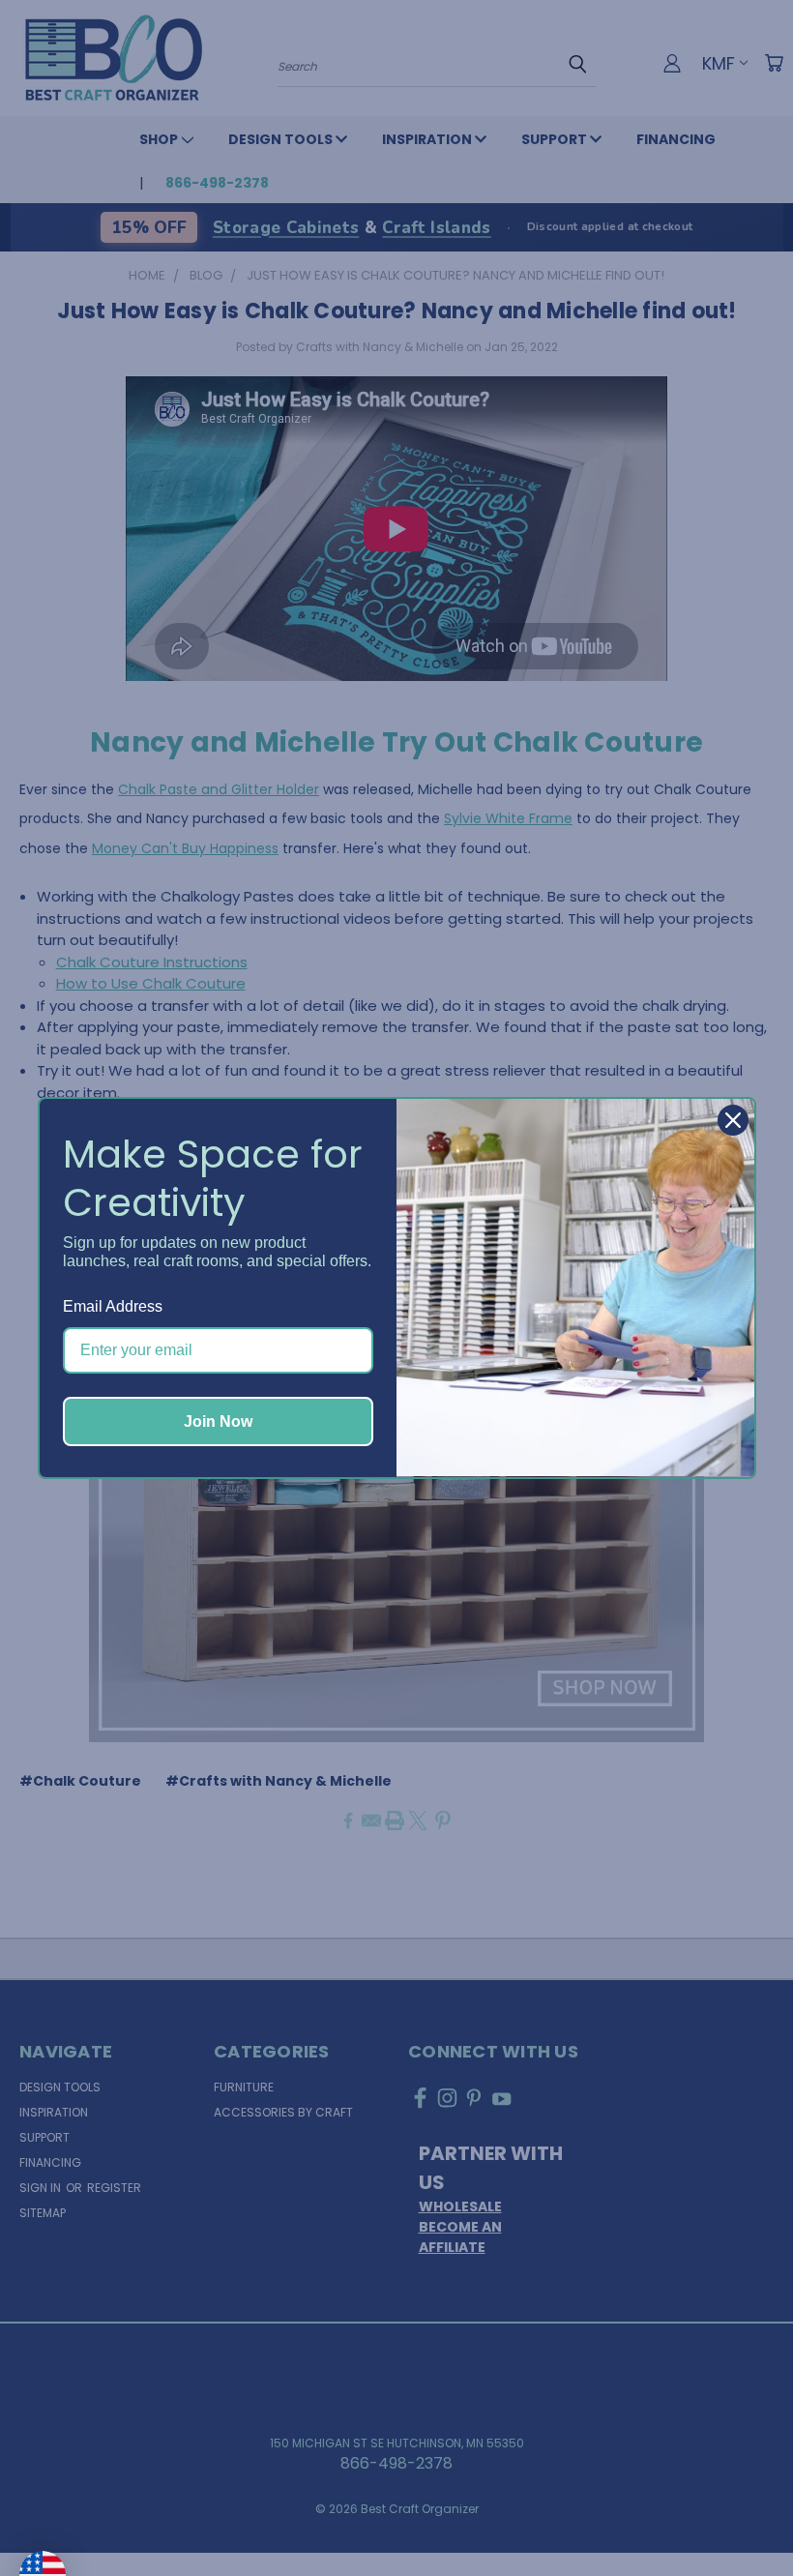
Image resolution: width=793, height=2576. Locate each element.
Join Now (218, 1421)
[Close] (733, 1120)
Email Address (113, 1306)
